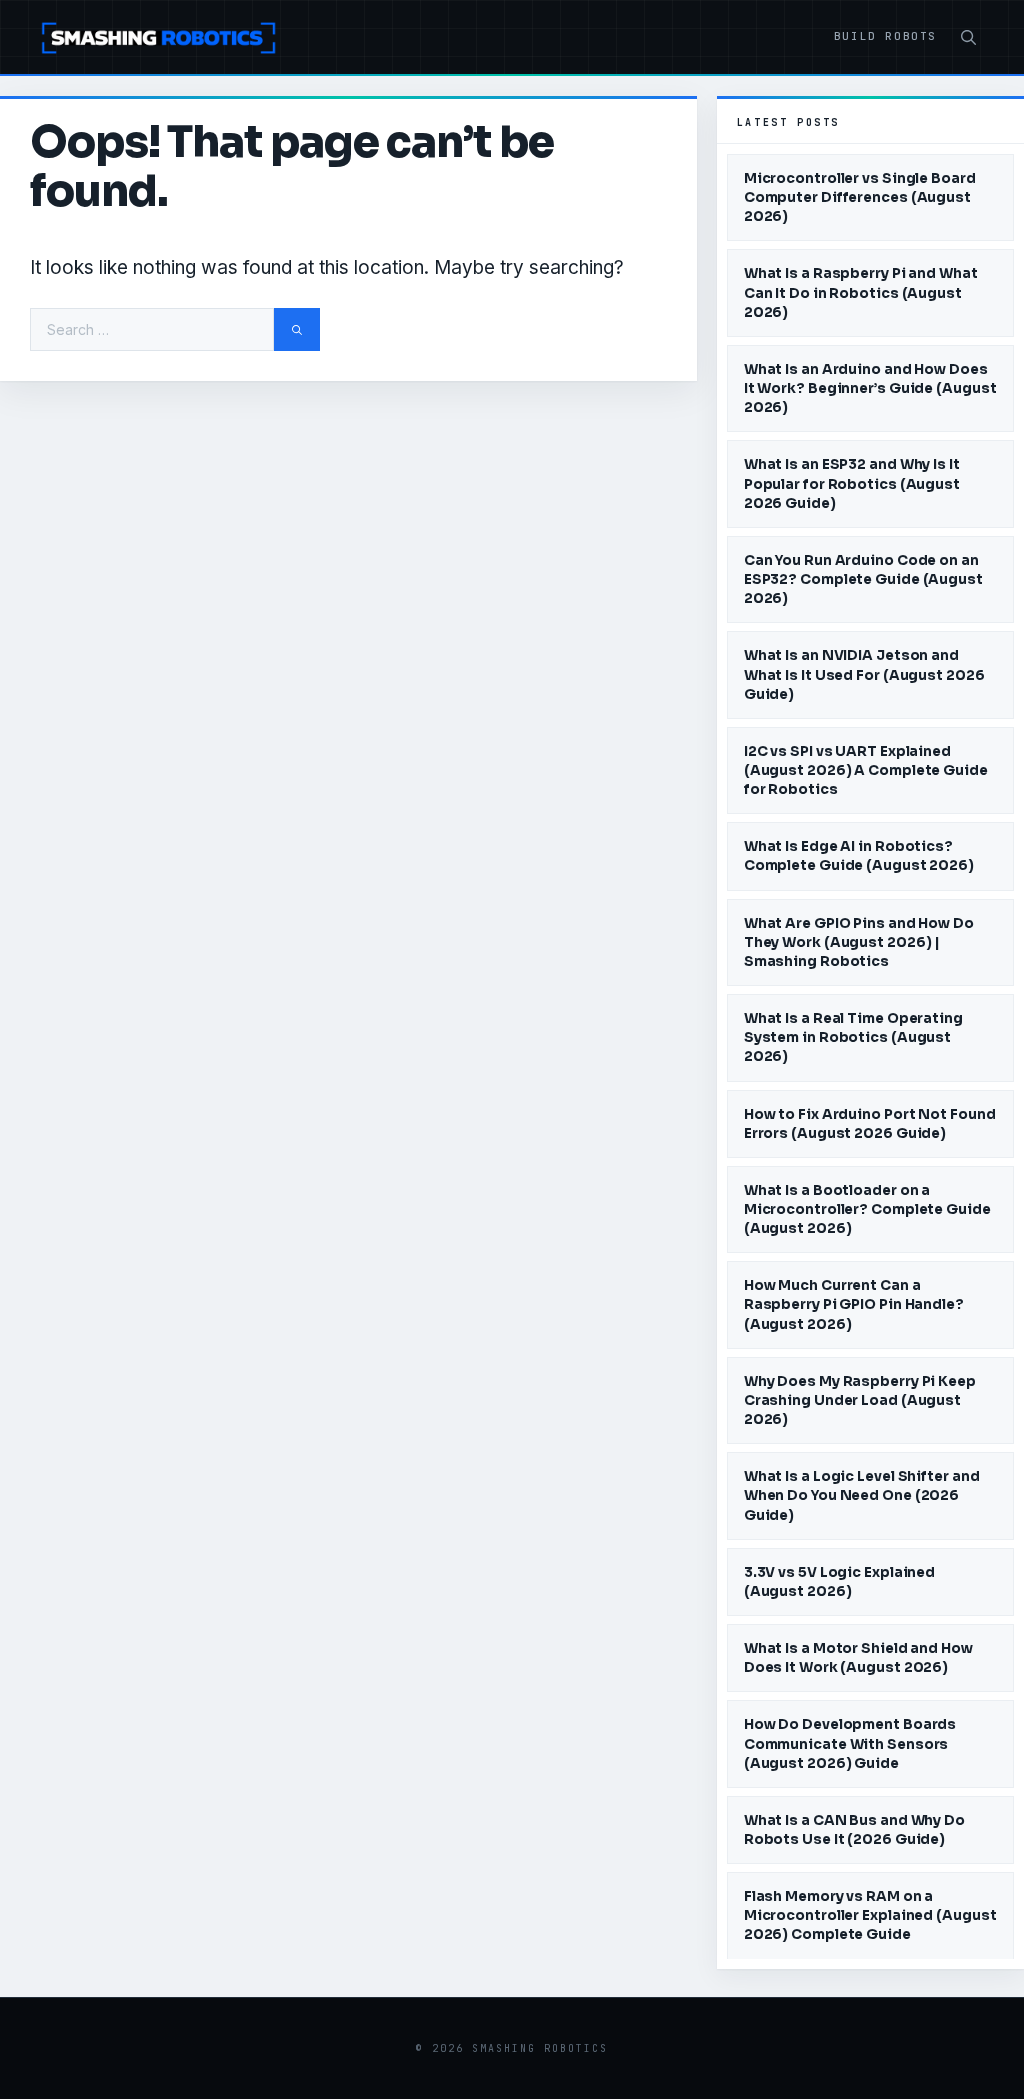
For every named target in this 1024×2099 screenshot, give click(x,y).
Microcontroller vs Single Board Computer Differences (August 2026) (860, 197)
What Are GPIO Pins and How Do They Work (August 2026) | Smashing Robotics (859, 942)
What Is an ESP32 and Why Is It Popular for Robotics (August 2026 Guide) (852, 483)
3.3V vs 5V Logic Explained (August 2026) (839, 1582)
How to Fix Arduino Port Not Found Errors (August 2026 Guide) (870, 1124)
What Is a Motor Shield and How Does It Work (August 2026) (858, 1658)
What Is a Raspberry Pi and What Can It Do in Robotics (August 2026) (861, 292)
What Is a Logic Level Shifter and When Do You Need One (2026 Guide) (862, 1495)
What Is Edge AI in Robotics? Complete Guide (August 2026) (859, 856)
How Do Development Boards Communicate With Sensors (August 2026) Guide (850, 1743)
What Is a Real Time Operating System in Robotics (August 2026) (853, 1037)
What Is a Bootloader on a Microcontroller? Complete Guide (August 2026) (867, 1209)
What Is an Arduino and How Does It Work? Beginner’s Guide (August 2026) (870, 388)
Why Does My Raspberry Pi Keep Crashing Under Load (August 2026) (860, 1400)
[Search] (297, 329)
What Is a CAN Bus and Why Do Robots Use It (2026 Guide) (854, 1830)
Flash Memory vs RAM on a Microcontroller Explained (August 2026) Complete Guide (870, 1915)
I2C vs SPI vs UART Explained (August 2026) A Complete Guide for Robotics (866, 770)
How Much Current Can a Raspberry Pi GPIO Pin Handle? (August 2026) (854, 1304)
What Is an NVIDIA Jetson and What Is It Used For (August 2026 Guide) (864, 674)
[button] (968, 38)
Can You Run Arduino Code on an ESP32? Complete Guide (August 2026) (863, 579)
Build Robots (885, 36)
